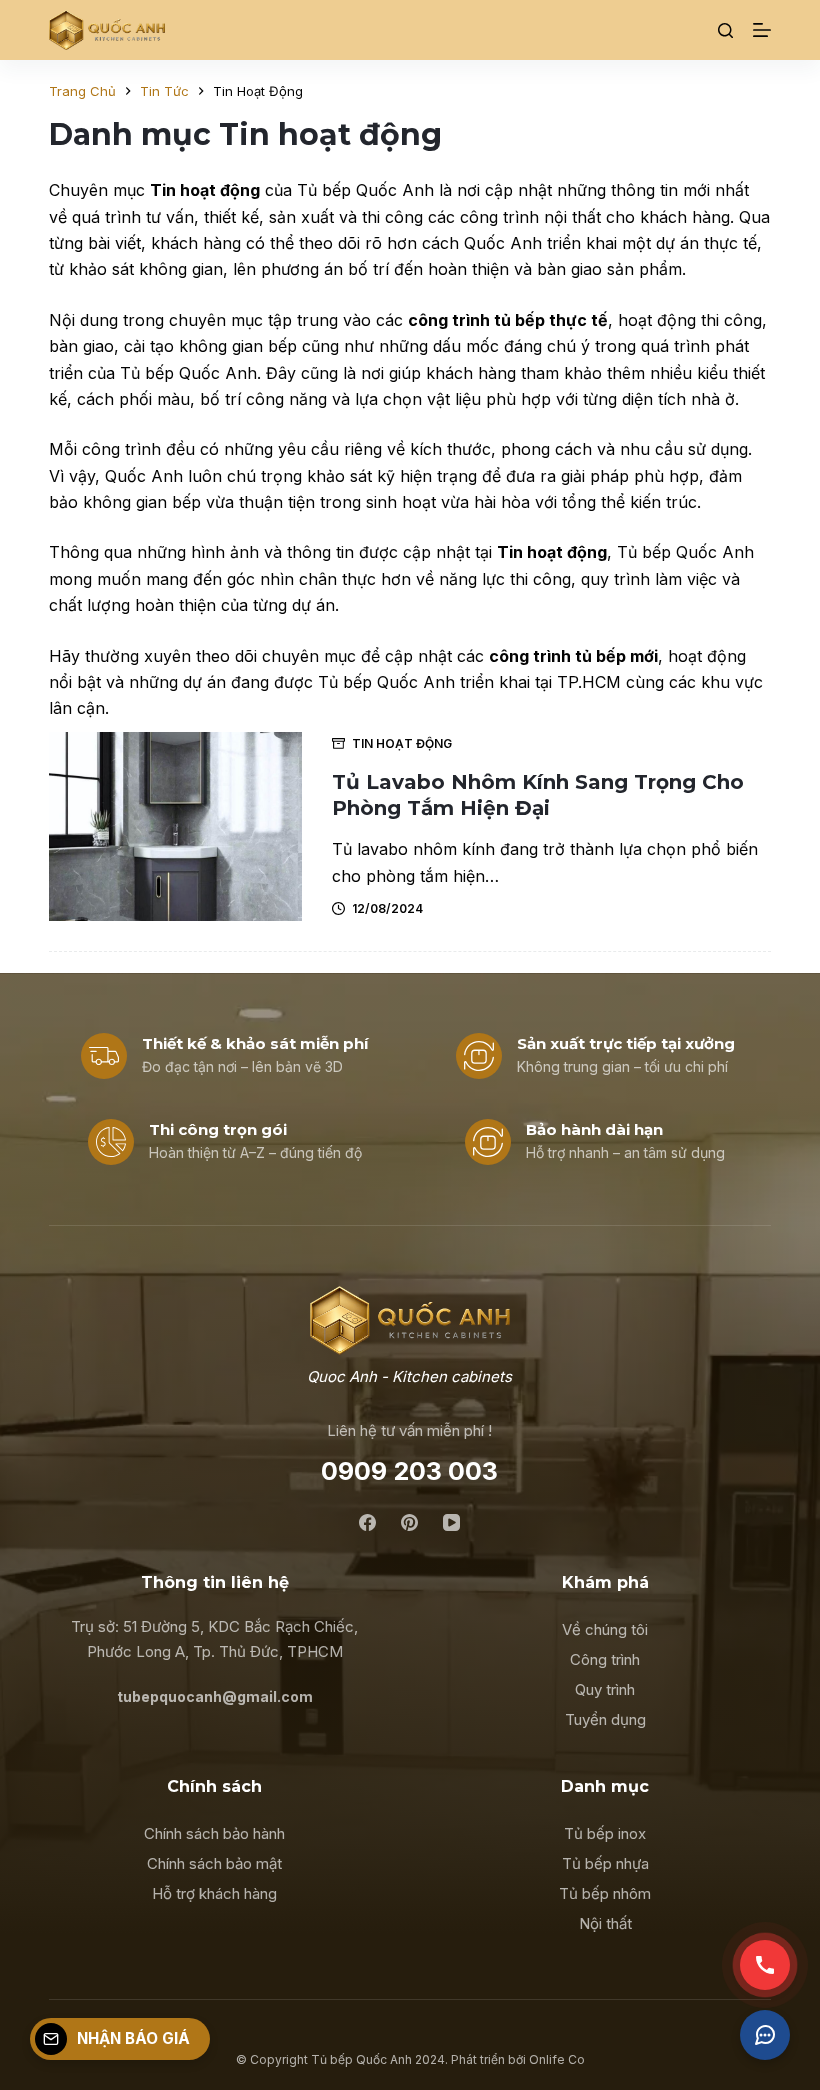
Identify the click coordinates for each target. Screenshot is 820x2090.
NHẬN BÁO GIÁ (133, 2038)
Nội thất (605, 1923)
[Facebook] (367, 1522)
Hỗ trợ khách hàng (214, 1893)
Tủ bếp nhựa (605, 1863)
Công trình (605, 1659)
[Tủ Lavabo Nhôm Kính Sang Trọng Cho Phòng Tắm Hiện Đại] (175, 826)
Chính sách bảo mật (214, 1863)
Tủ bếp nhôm (605, 1893)
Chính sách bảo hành (214, 1833)
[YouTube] (451, 1522)
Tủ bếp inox (605, 1833)
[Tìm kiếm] (725, 30)
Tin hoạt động (402, 743)
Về (573, 1629)
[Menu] (762, 30)
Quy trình (605, 1689)
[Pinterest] (409, 1522)
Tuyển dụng (605, 1719)
